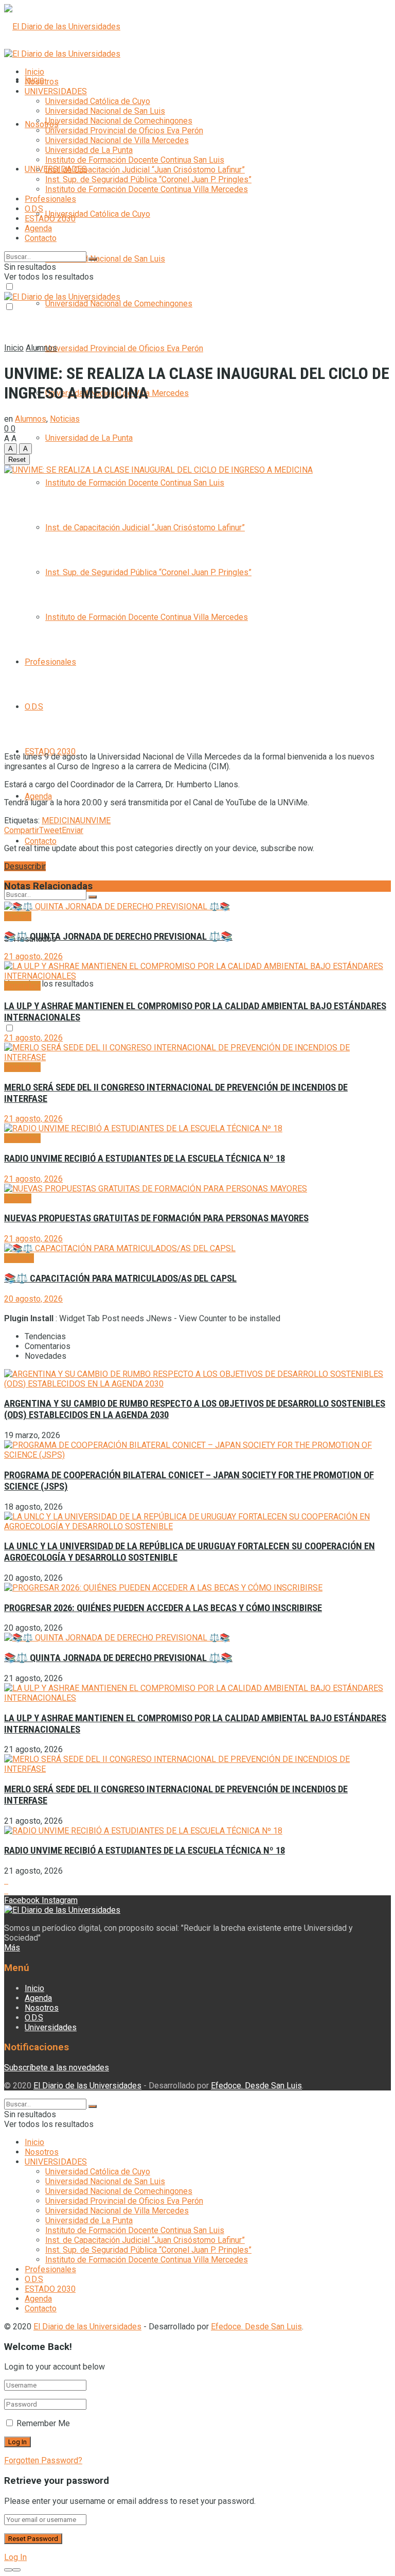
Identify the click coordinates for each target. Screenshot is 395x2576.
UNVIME (95, 820)
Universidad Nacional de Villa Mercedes (117, 140)
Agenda (38, 796)
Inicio (34, 72)
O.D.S (34, 707)
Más (12, 1948)
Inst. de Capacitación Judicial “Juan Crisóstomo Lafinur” (145, 528)
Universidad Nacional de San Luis (105, 259)
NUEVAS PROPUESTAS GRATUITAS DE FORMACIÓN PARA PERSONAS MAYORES (156, 1218)
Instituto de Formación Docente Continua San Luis (135, 483)
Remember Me (43, 2423)
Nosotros (42, 124)
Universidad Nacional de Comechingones (119, 304)
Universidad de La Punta (89, 438)
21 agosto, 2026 (33, 956)
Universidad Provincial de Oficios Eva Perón (124, 348)
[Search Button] (93, 897)
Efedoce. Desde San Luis (256, 2086)
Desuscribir (25, 866)
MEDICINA (61, 820)
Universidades (51, 2027)
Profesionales (50, 662)
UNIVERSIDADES (56, 91)
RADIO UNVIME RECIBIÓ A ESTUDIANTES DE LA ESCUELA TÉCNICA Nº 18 (145, 1159)
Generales (22, 986)
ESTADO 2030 (50, 219)
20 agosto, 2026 (33, 1299)
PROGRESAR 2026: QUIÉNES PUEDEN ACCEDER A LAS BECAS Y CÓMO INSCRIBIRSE (163, 1608)
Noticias (65, 419)
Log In (15, 2557)
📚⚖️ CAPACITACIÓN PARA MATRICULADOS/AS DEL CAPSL (120, 1278)
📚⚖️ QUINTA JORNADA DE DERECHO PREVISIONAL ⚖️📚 (118, 937)
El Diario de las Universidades (87, 2086)
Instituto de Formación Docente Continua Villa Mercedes (147, 617)
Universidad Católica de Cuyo (98, 214)
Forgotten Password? (43, 2460)
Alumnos (41, 348)
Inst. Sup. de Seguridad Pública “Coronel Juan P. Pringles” (148, 572)
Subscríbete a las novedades (57, 2068)
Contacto (41, 841)
